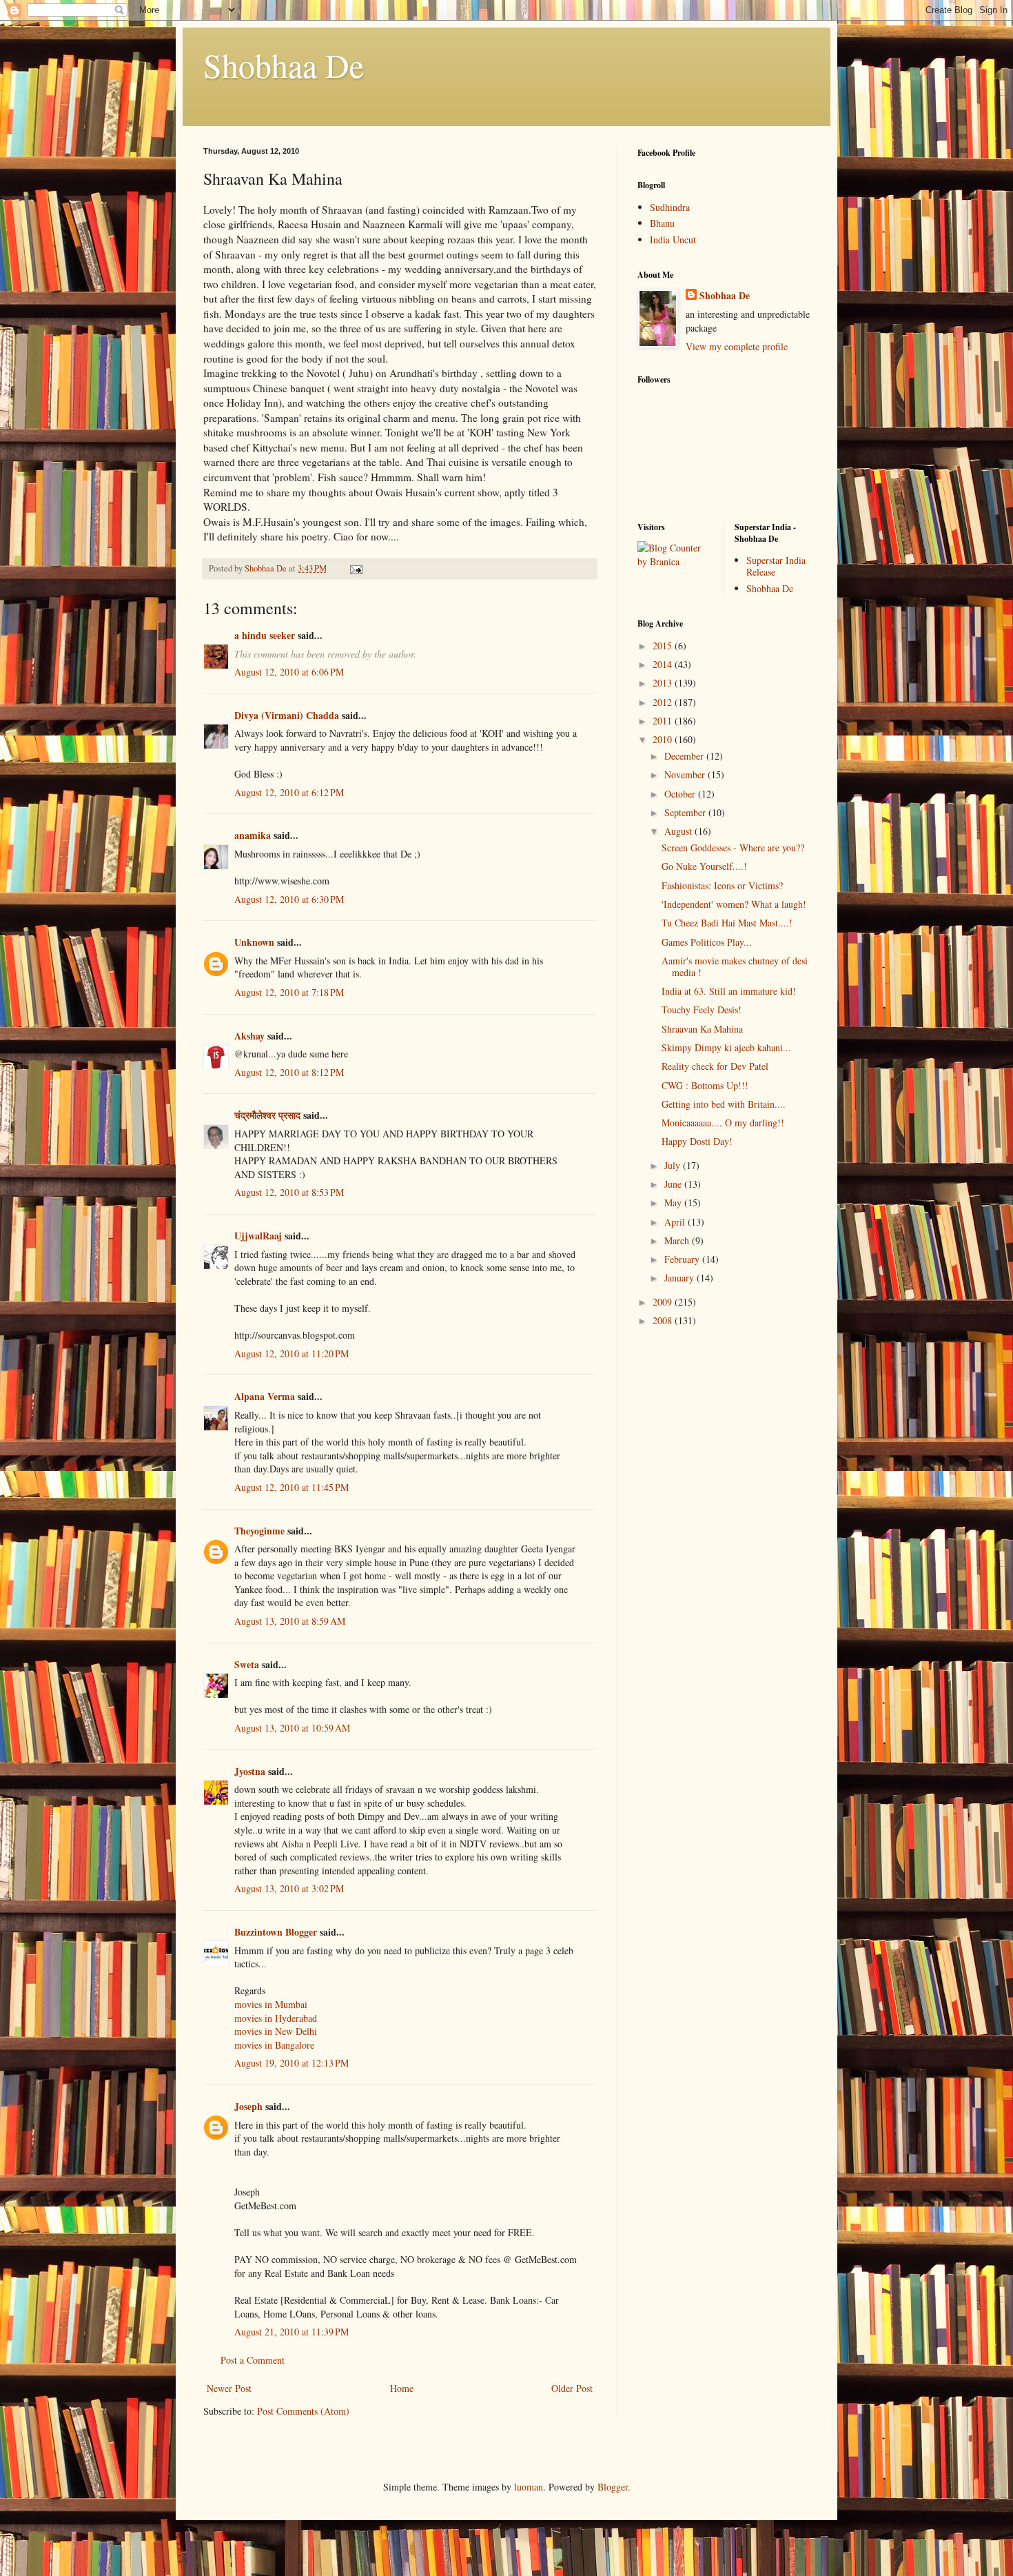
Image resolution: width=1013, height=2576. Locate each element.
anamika (253, 835)
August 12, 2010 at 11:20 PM (291, 1353)
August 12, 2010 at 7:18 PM (289, 992)
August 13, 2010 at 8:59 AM (290, 1621)
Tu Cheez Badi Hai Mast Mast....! (727, 923)
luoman (529, 2487)
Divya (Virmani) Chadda (287, 715)
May (674, 1203)
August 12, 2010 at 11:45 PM (291, 1487)
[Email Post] (355, 568)
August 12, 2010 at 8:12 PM (289, 1072)
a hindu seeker (265, 635)
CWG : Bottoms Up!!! (705, 1085)
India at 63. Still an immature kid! (729, 991)
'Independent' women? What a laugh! (734, 904)
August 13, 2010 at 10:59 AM (292, 1728)
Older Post (572, 2388)
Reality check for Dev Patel (715, 1066)
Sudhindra (670, 207)
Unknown (254, 942)
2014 (664, 664)
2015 (664, 646)
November (686, 774)
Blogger (613, 2487)
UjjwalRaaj (258, 1236)
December (685, 756)
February (683, 1259)
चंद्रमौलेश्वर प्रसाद (267, 1115)
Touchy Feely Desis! (702, 1010)
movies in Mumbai (271, 2004)
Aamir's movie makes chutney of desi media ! (735, 966)
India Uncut (673, 240)
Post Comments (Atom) (303, 2411)
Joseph (248, 2106)
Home (402, 2388)
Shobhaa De (284, 65)
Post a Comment (253, 2360)
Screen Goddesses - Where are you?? (733, 848)
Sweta (247, 1664)
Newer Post (229, 2388)
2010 (664, 739)
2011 (664, 721)
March (678, 1240)
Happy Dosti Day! (697, 1141)
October (681, 794)
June (674, 1184)
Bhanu (662, 223)
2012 (664, 702)
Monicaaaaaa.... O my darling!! (723, 1123)
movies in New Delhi (276, 2031)
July (674, 1165)
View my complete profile (737, 346)
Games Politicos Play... (707, 942)
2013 (664, 683)
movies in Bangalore (274, 2045)
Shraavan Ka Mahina (702, 1029)
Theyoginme (259, 1531)
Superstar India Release (776, 566)
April (676, 1222)
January (681, 1278)
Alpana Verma (265, 1396)
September (686, 812)
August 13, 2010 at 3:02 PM (289, 1888)
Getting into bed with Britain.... (724, 1104)
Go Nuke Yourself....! (704, 866)
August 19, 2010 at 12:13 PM (291, 2063)
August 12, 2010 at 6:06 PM (289, 672)
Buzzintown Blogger (276, 1932)
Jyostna (250, 1771)
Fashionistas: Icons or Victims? (722, 885)
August (679, 831)
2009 (664, 1302)
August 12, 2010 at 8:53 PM (289, 1192)
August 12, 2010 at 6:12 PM (289, 792)
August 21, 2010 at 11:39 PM (291, 2332)
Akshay (249, 1036)
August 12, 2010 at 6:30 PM (289, 899)
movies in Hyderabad (276, 2018)
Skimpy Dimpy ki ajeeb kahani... (726, 1047)
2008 (664, 1320)
